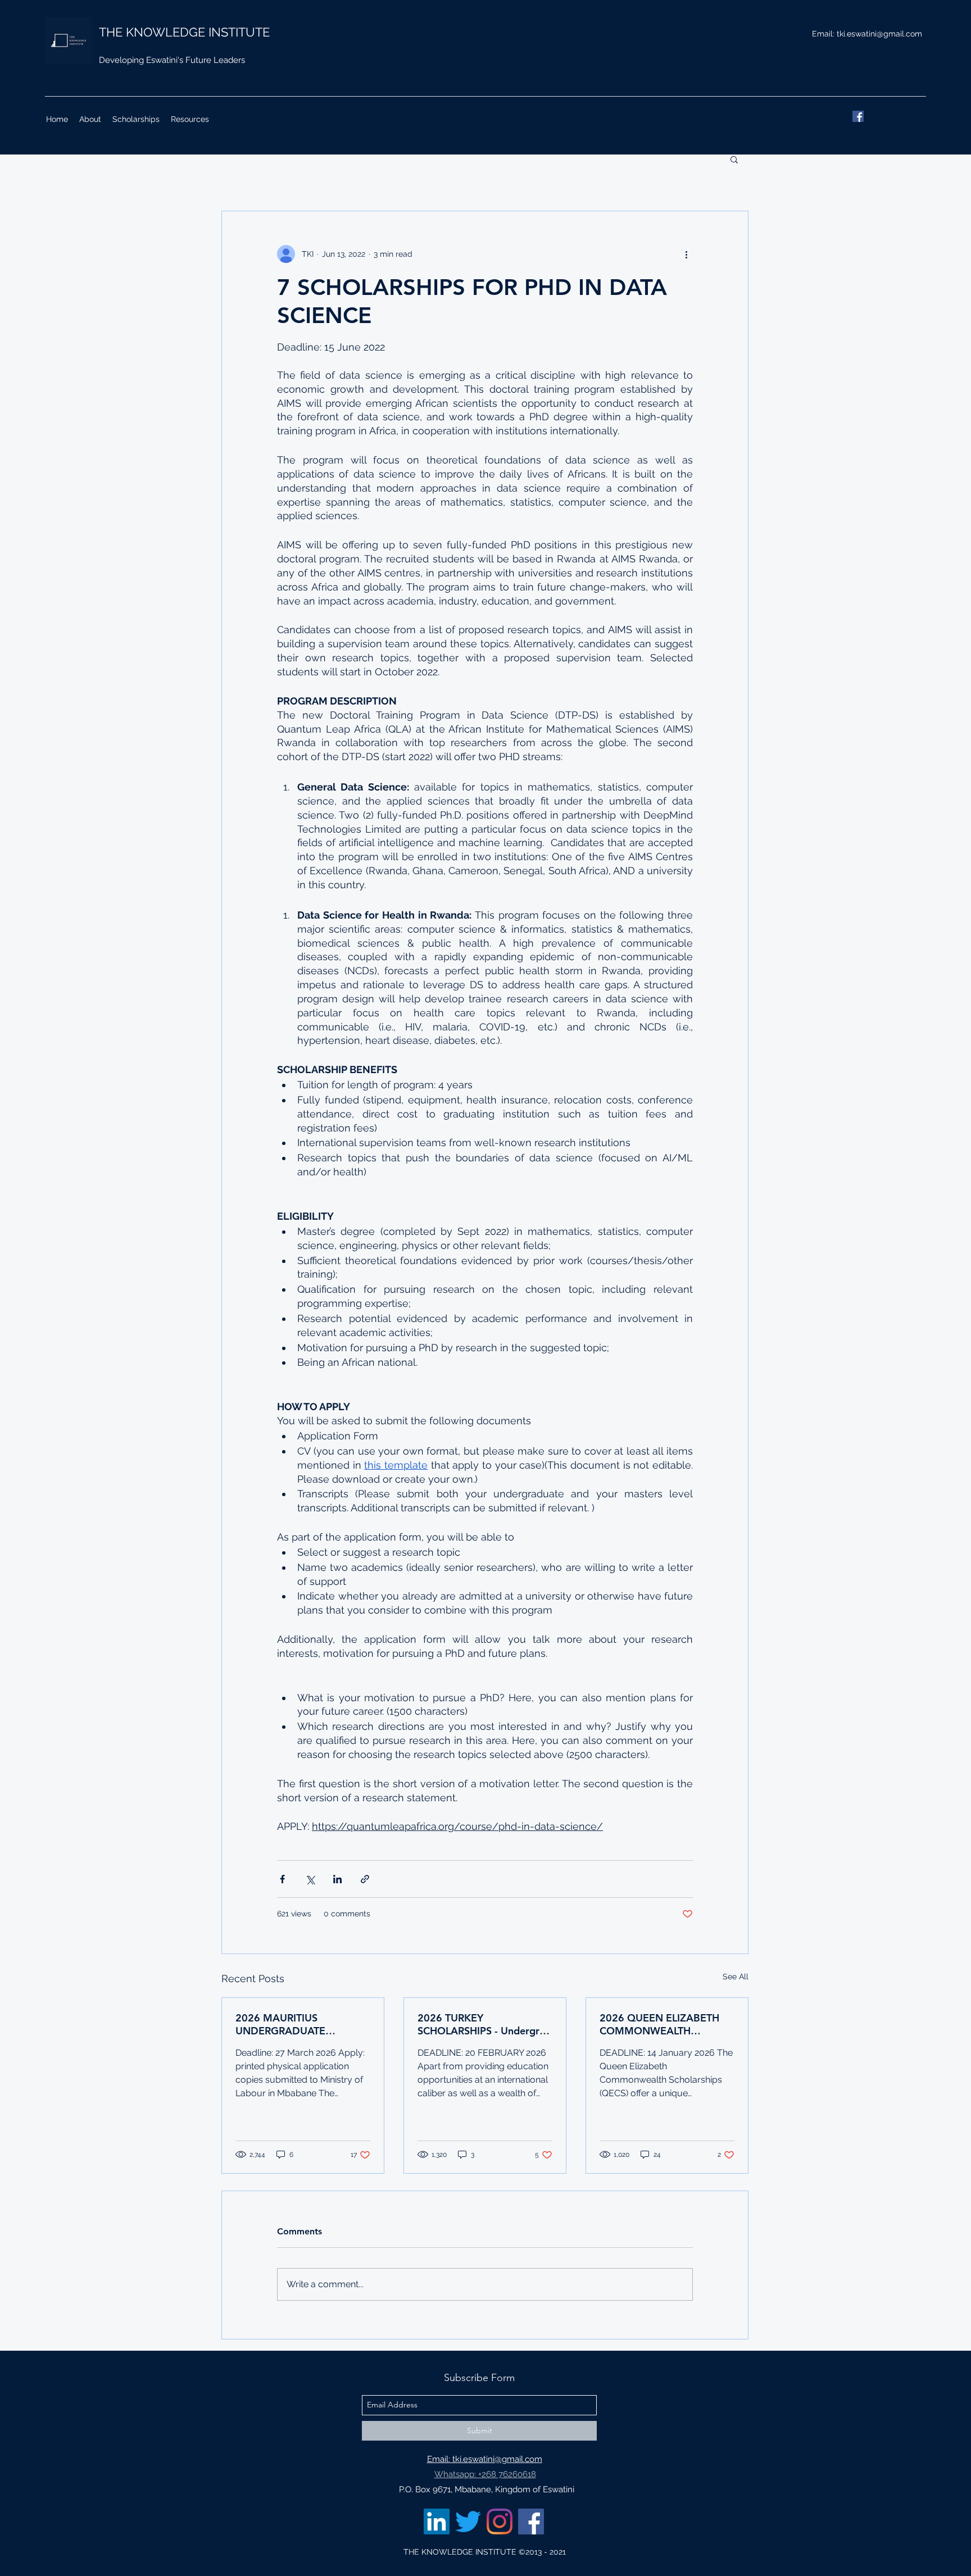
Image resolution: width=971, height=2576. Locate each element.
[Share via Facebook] (282, 1879)
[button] (734, 159)
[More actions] (686, 254)
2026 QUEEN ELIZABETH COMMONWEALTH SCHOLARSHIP (659, 2024)
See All (736, 1977)
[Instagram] (500, 2522)
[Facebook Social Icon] (531, 2522)
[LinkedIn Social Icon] (437, 2522)
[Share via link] (365, 1879)
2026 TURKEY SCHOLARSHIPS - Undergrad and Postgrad (484, 2024)
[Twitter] (468, 2522)
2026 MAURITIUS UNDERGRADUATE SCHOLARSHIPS (280, 2024)
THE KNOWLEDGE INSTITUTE (184, 32)
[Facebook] (858, 116)
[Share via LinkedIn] (337, 1879)
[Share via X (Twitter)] (310, 1879)
